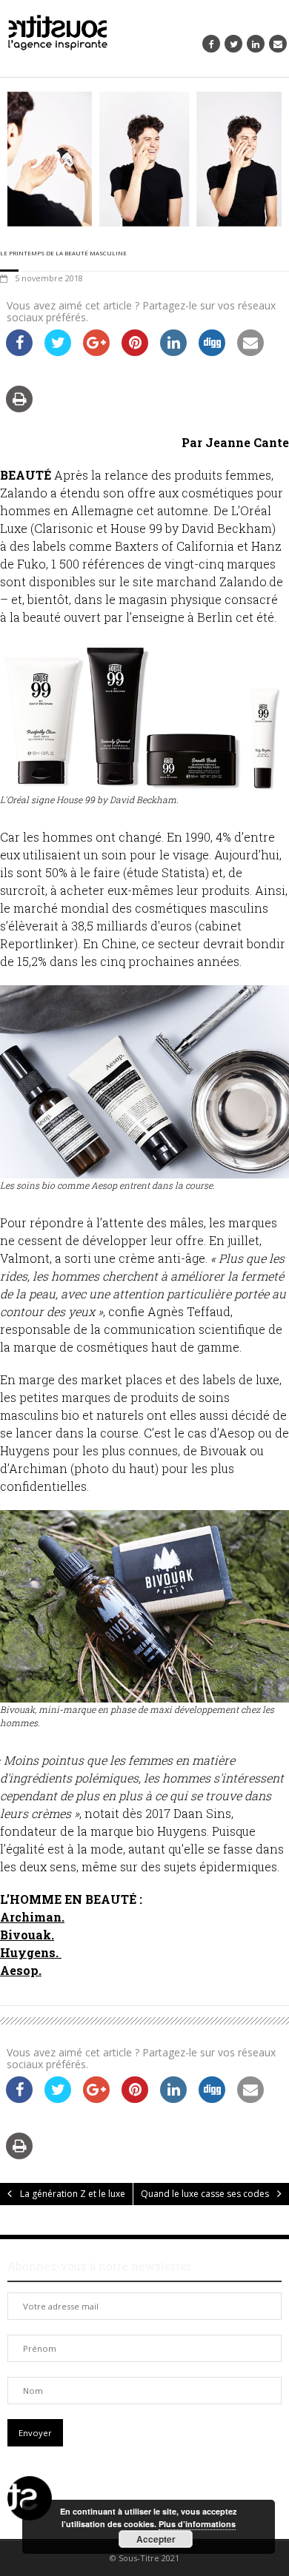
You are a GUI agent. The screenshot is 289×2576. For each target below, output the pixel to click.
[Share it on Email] (250, 352)
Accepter (156, 2539)
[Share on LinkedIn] (173, 352)
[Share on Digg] (212, 352)
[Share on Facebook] (19, 352)
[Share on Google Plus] (96, 352)
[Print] (19, 408)
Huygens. (29, 1952)
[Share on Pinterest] (135, 352)
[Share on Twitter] (58, 352)
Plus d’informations (197, 2524)
